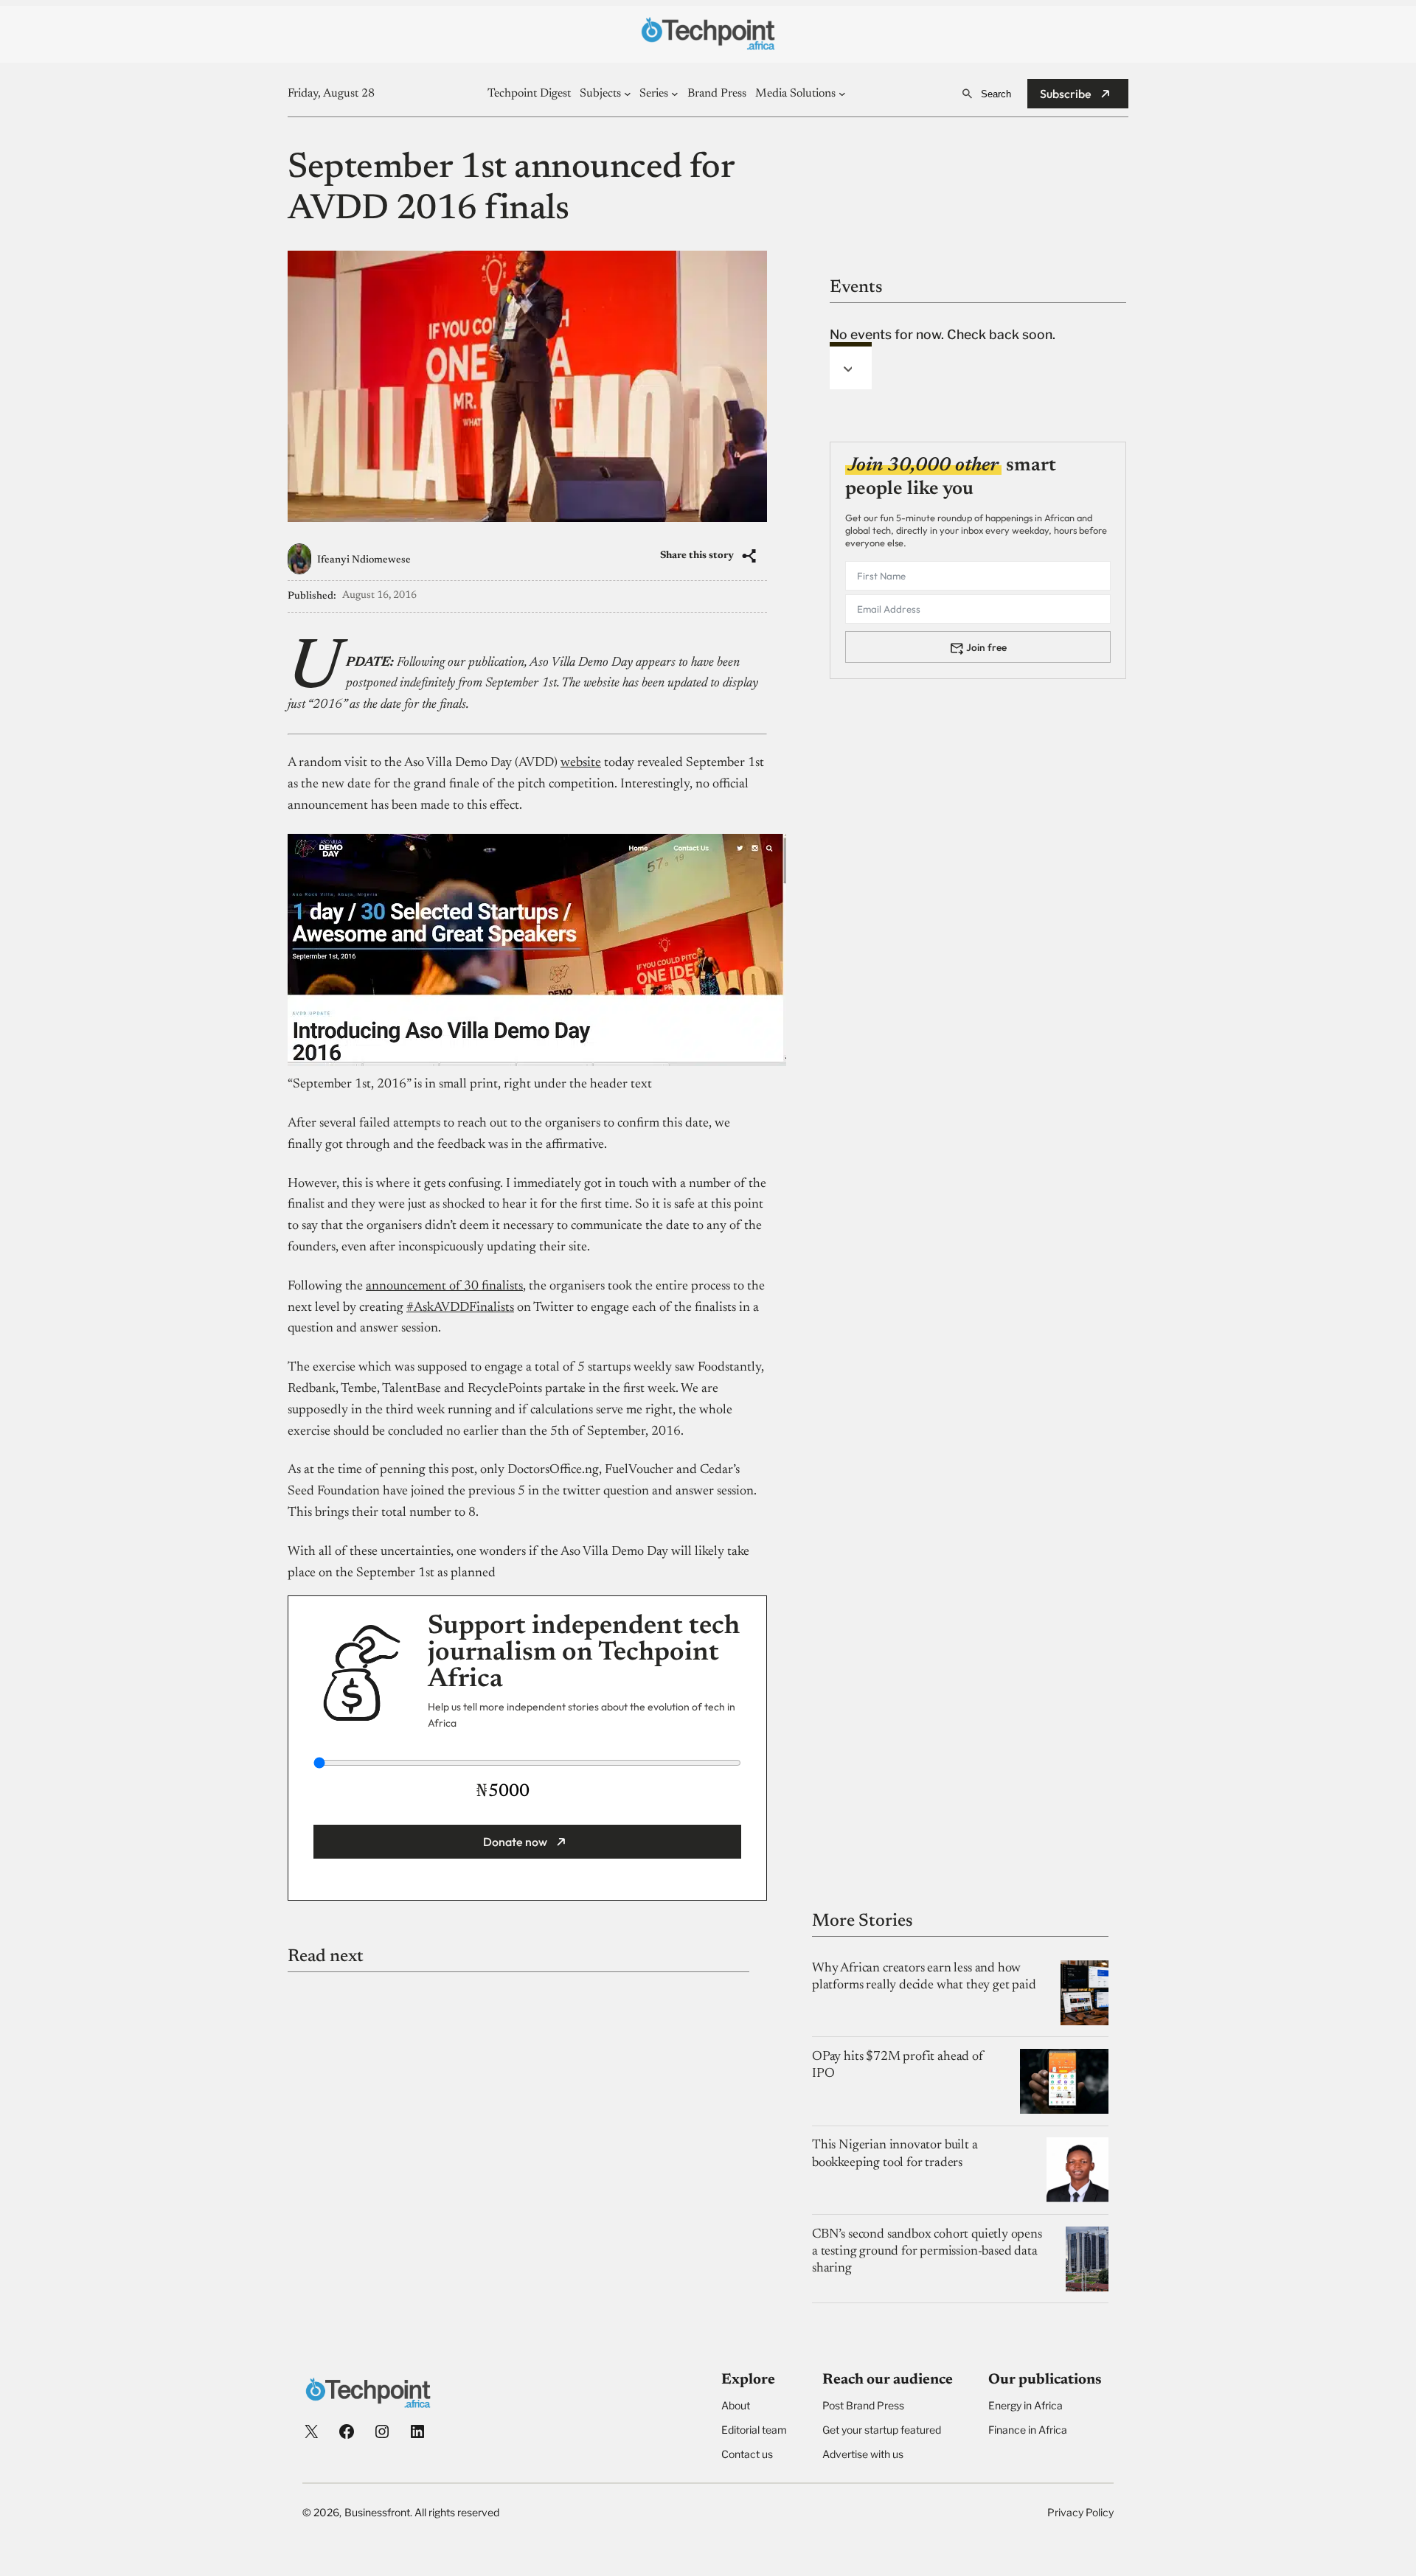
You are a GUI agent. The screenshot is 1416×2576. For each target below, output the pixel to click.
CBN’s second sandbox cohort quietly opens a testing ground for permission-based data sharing (927, 2252)
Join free (986, 647)
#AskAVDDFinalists (460, 1308)
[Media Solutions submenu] (842, 94)
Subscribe (1066, 94)
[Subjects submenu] (628, 94)
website (581, 763)
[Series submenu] (675, 94)
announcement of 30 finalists (444, 1287)
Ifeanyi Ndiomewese (364, 560)
